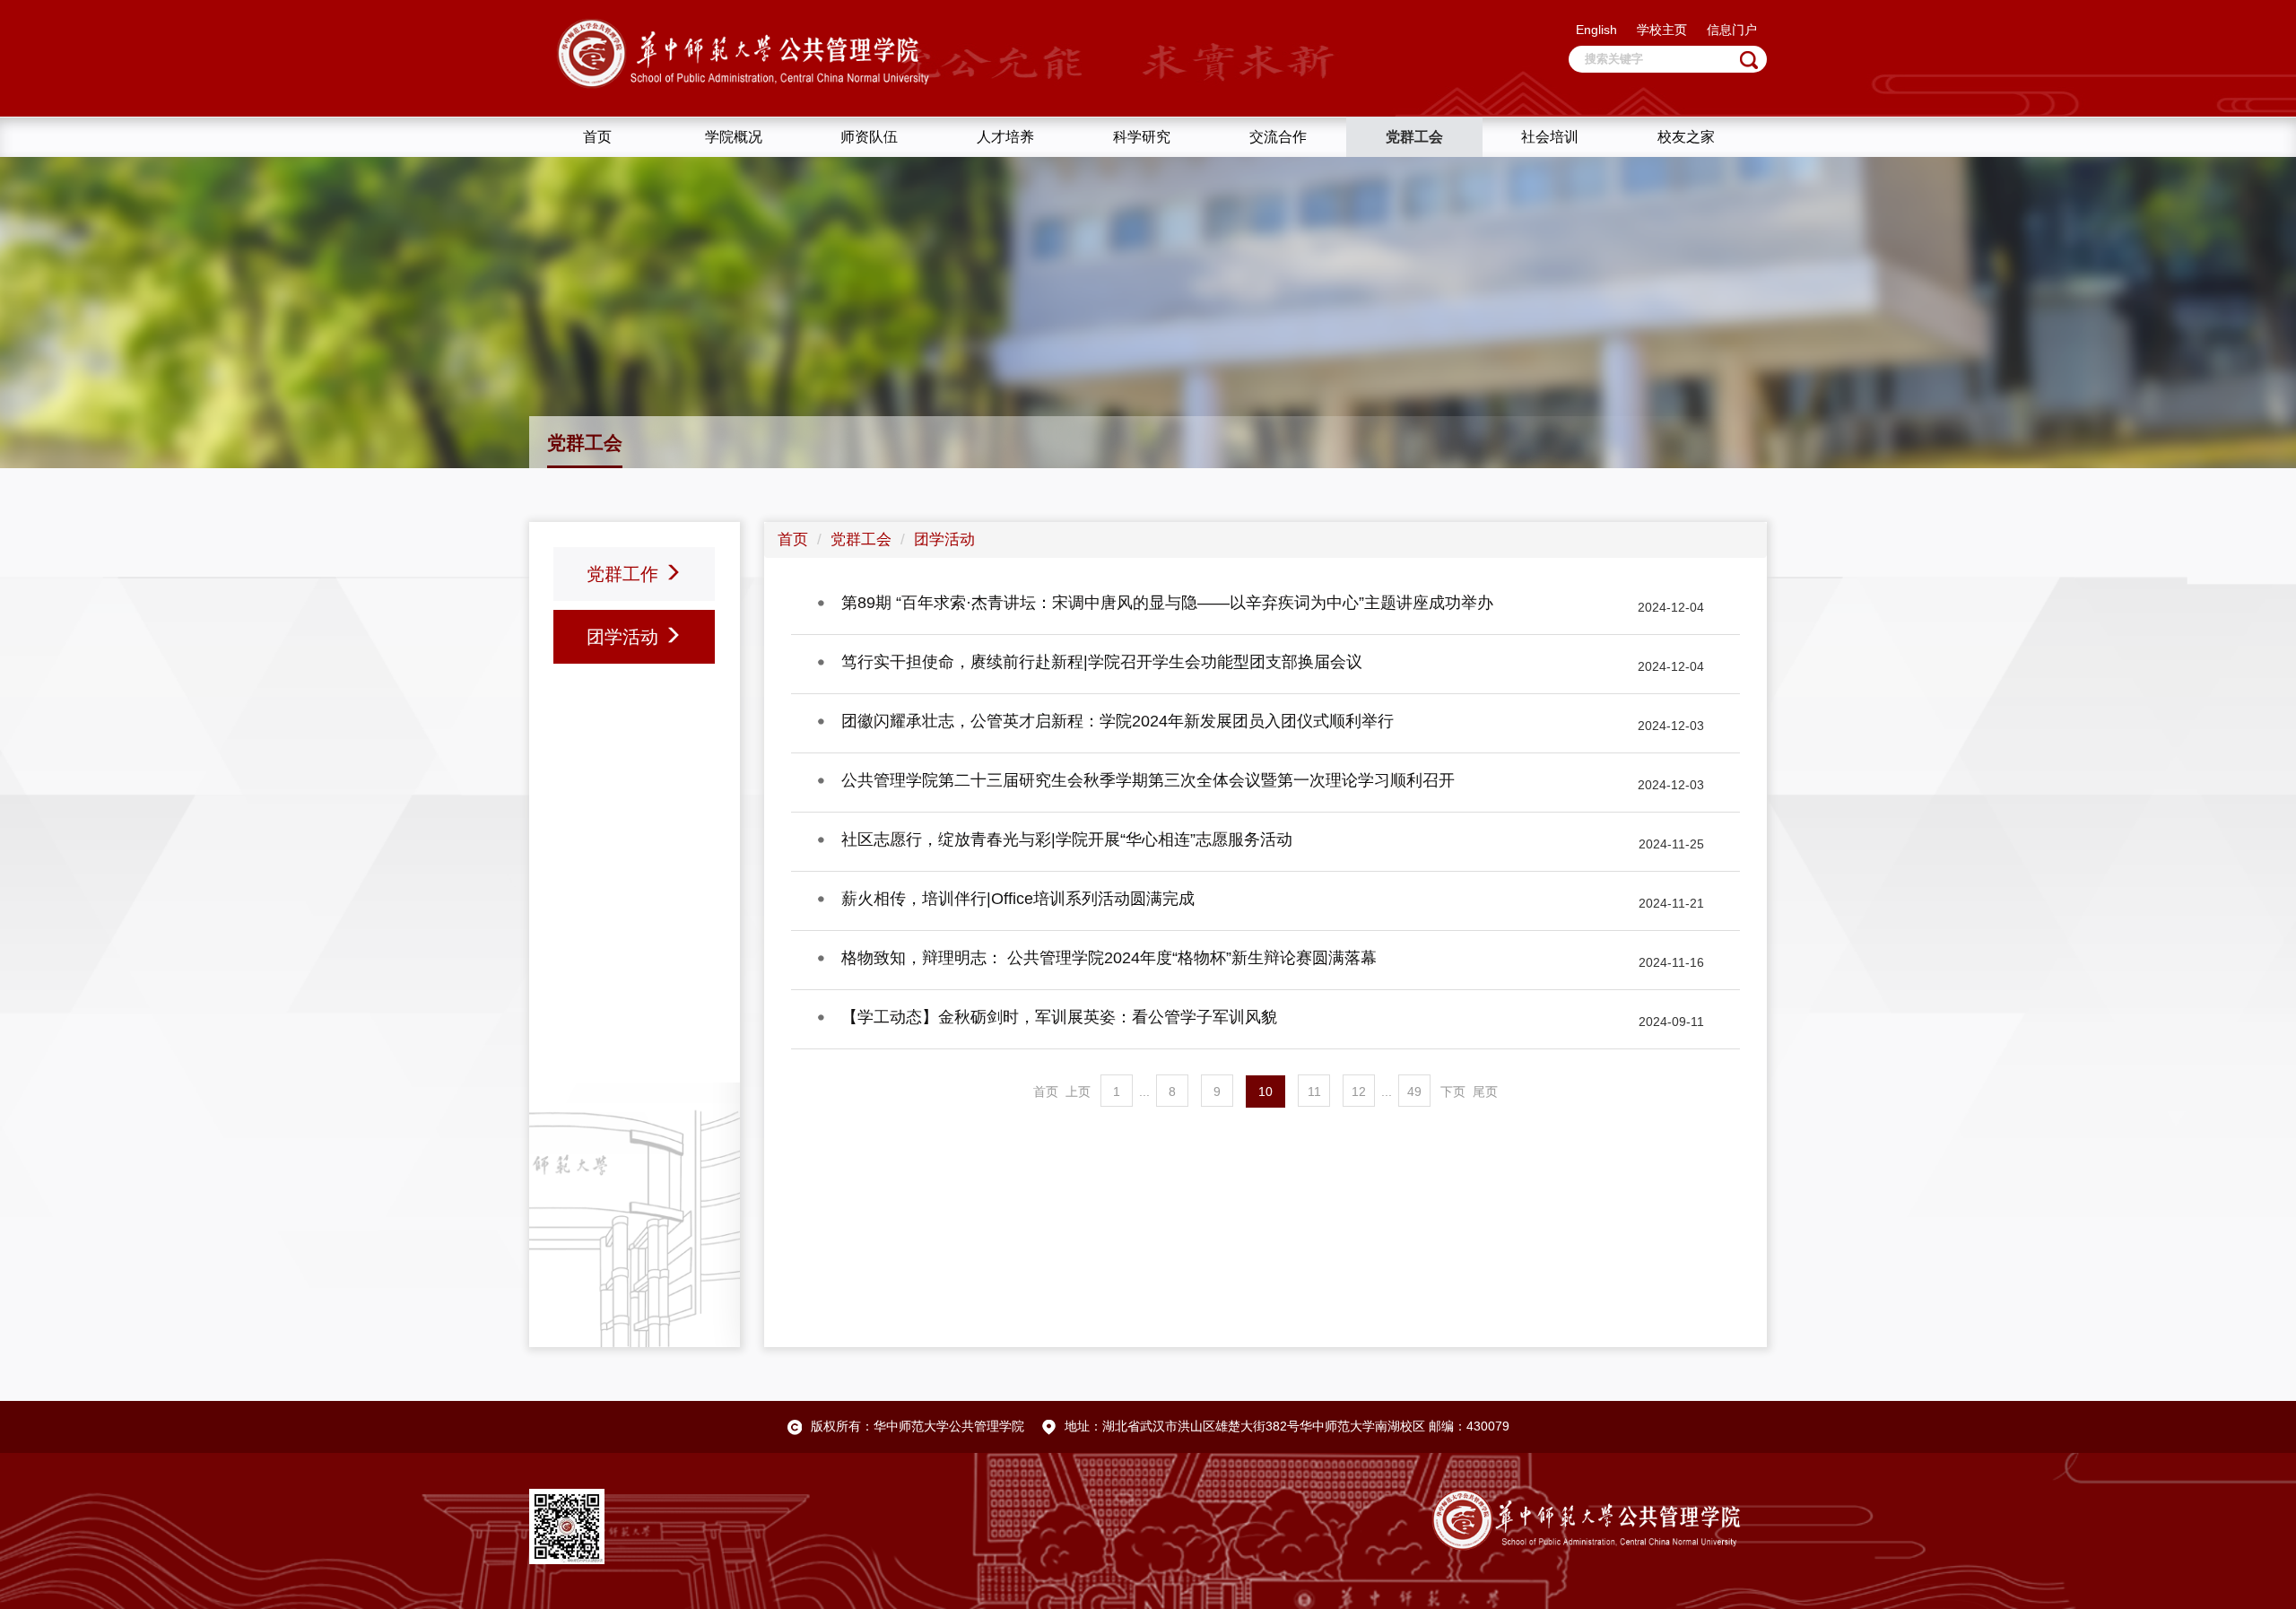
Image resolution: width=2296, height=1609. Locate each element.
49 (1414, 1092)
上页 (1078, 1092)
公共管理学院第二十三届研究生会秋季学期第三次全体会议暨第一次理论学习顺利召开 (1148, 780)
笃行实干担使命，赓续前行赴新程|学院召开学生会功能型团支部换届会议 (1102, 662)
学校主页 (1662, 30)
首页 (793, 539)
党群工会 (861, 539)
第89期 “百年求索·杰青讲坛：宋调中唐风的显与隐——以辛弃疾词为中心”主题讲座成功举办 (1167, 603)
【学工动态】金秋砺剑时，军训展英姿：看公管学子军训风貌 (1059, 1017)
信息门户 (1732, 30)
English (1596, 30)
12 (1359, 1092)
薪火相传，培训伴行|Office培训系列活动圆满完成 (1018, 899)
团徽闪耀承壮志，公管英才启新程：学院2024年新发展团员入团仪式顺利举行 (1118, 721)
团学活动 (625, 637)
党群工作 (625, 574)
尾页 (1485, 1092)
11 (1314, 1092)
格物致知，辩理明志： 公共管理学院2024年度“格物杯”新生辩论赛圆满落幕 (1109, 958)
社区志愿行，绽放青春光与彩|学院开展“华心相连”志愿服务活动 (1067, 839)
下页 (1453, 1092)
